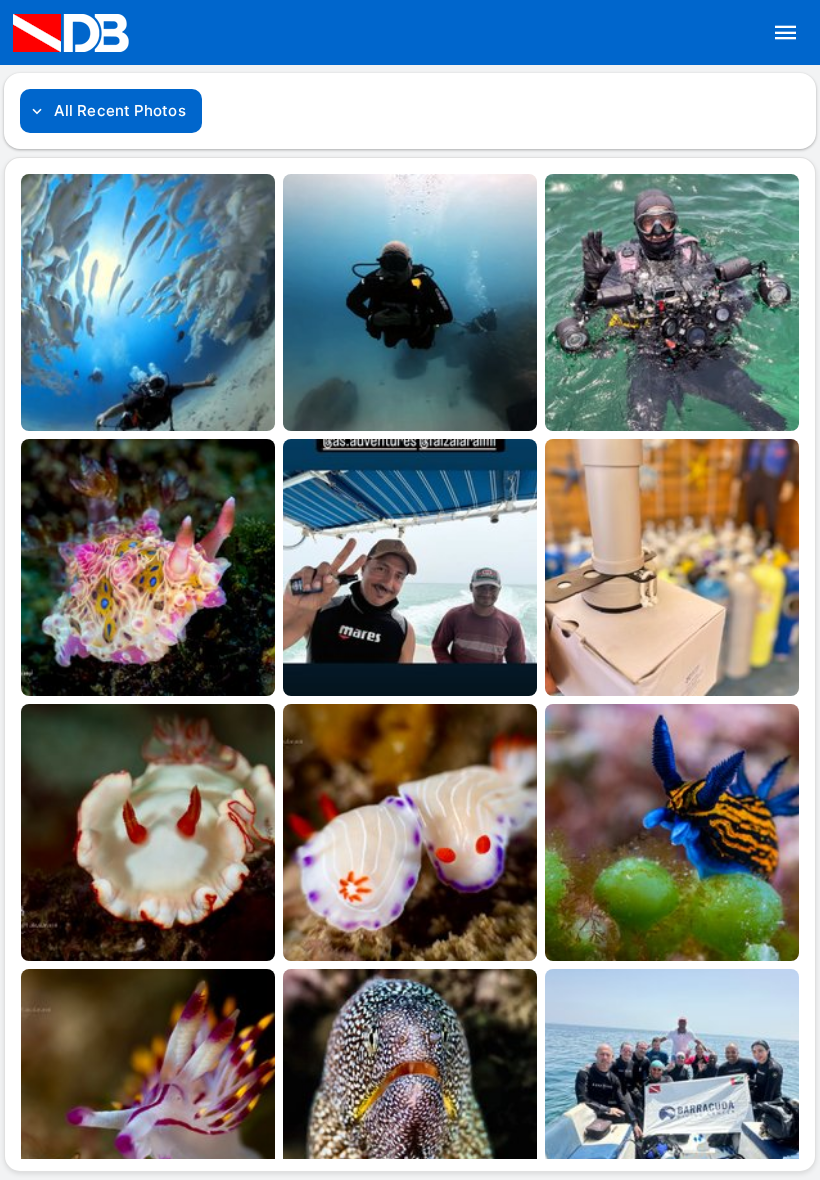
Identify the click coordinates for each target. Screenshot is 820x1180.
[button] (786, 33)
